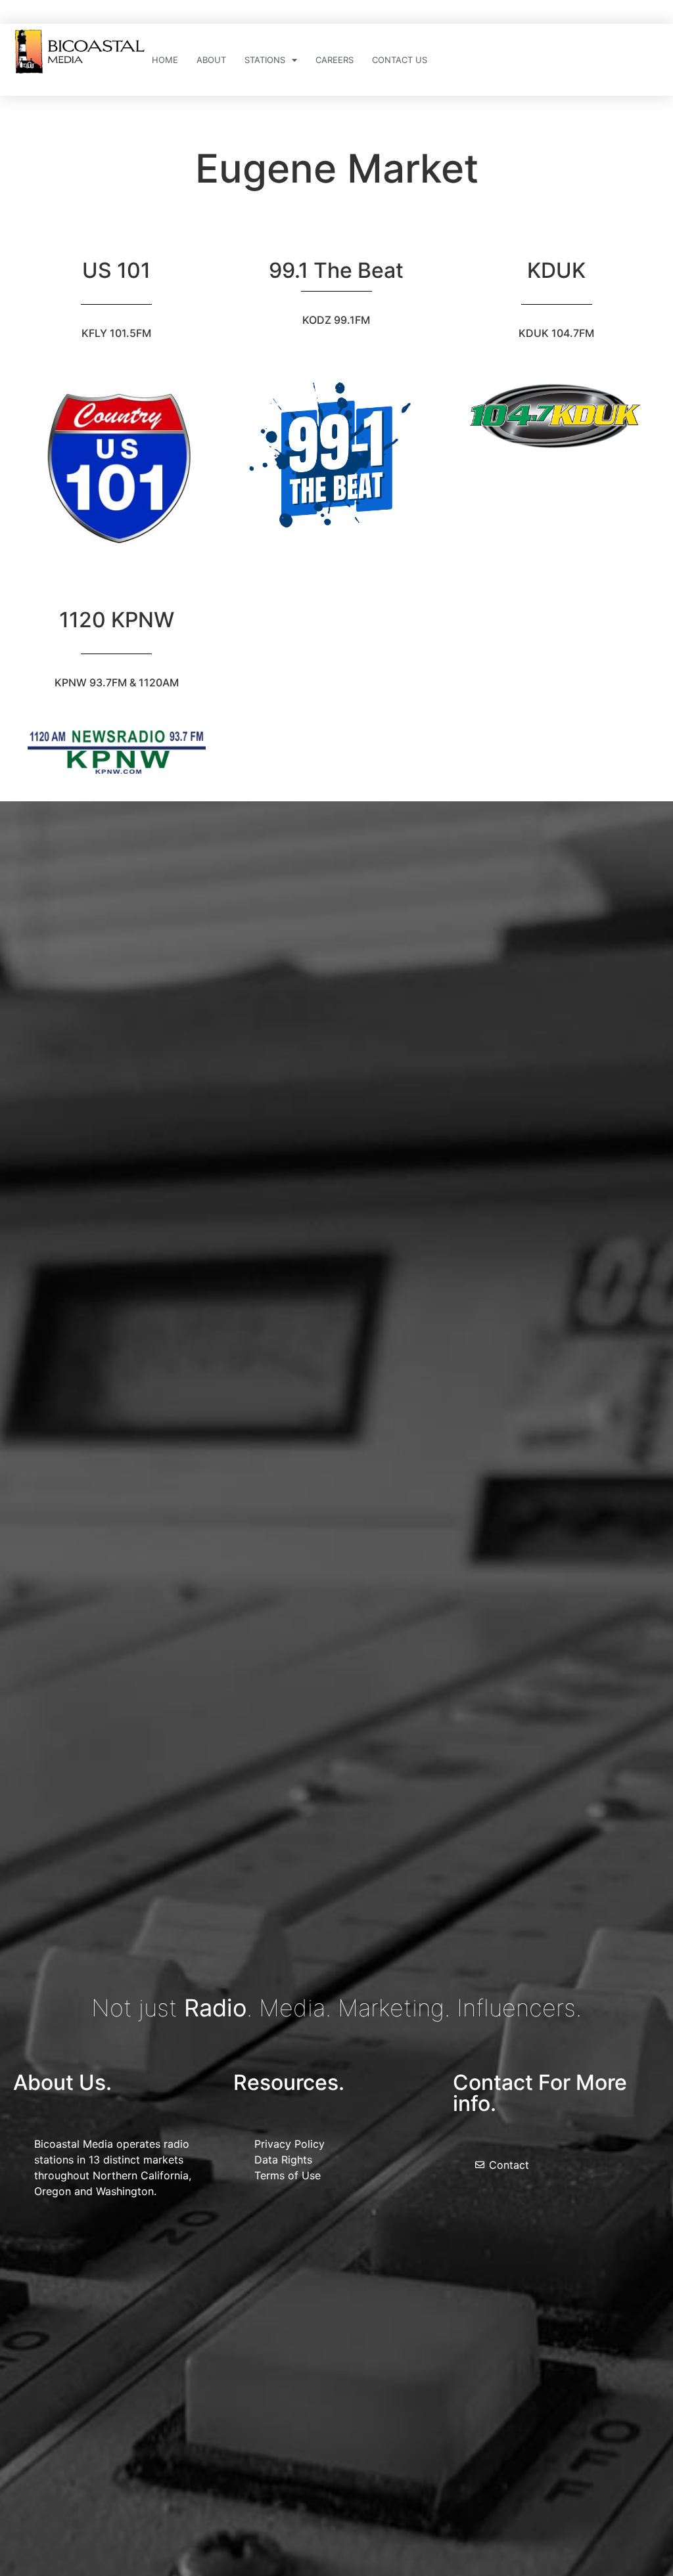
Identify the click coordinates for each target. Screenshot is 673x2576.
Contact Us (400, 60)
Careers (335, 60)
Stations (265, 60)
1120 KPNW (117, 620)
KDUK (556, 270)
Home (165, 60)
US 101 (116, 270)
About (211, 60)
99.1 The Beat (336, 270)
